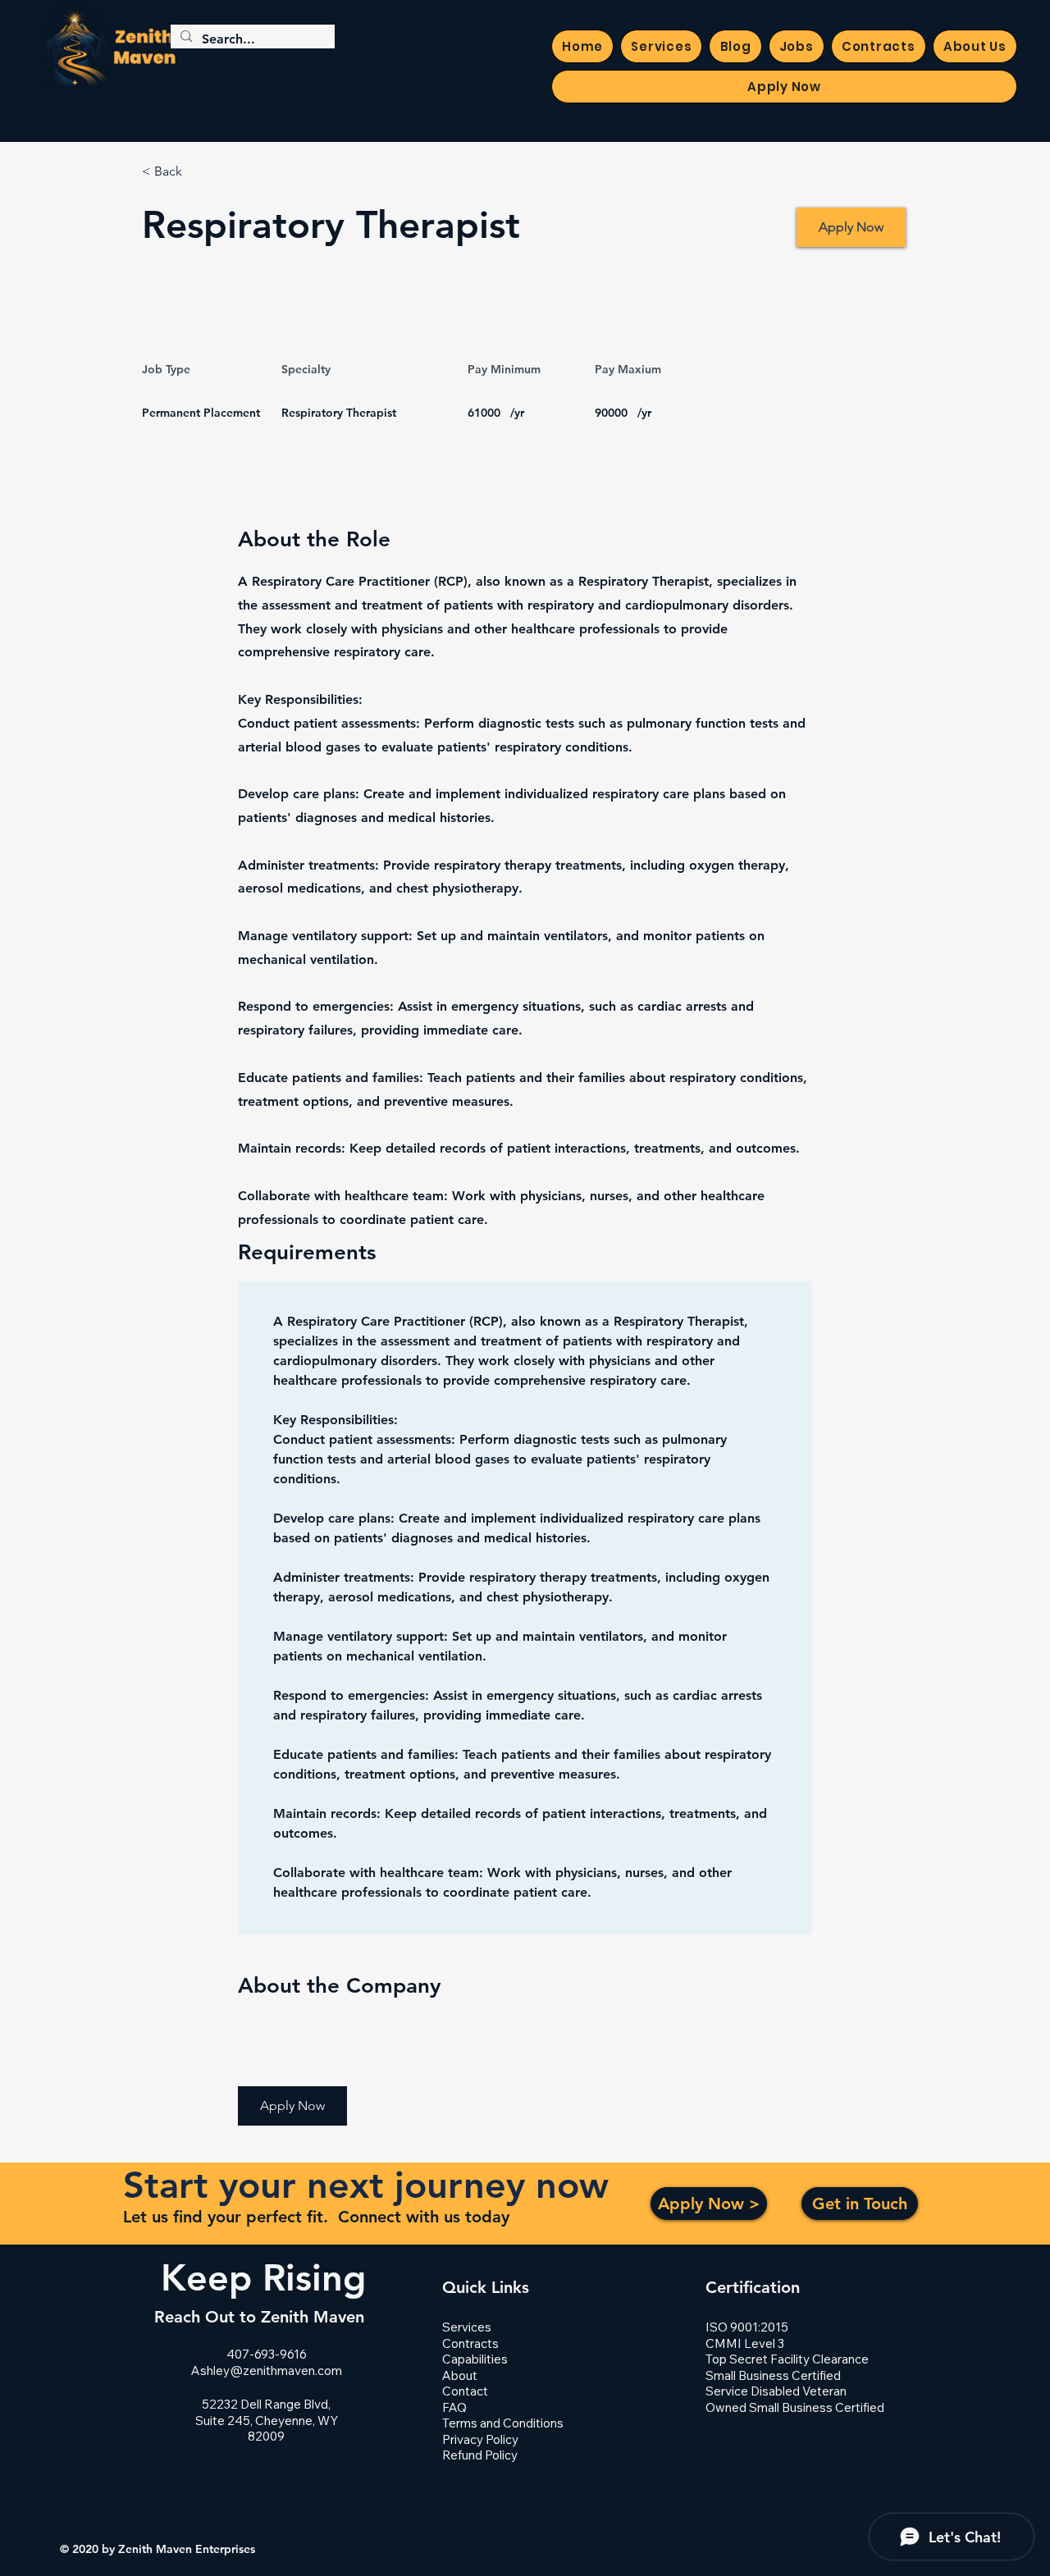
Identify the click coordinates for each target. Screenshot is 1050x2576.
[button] (292, 2106)
